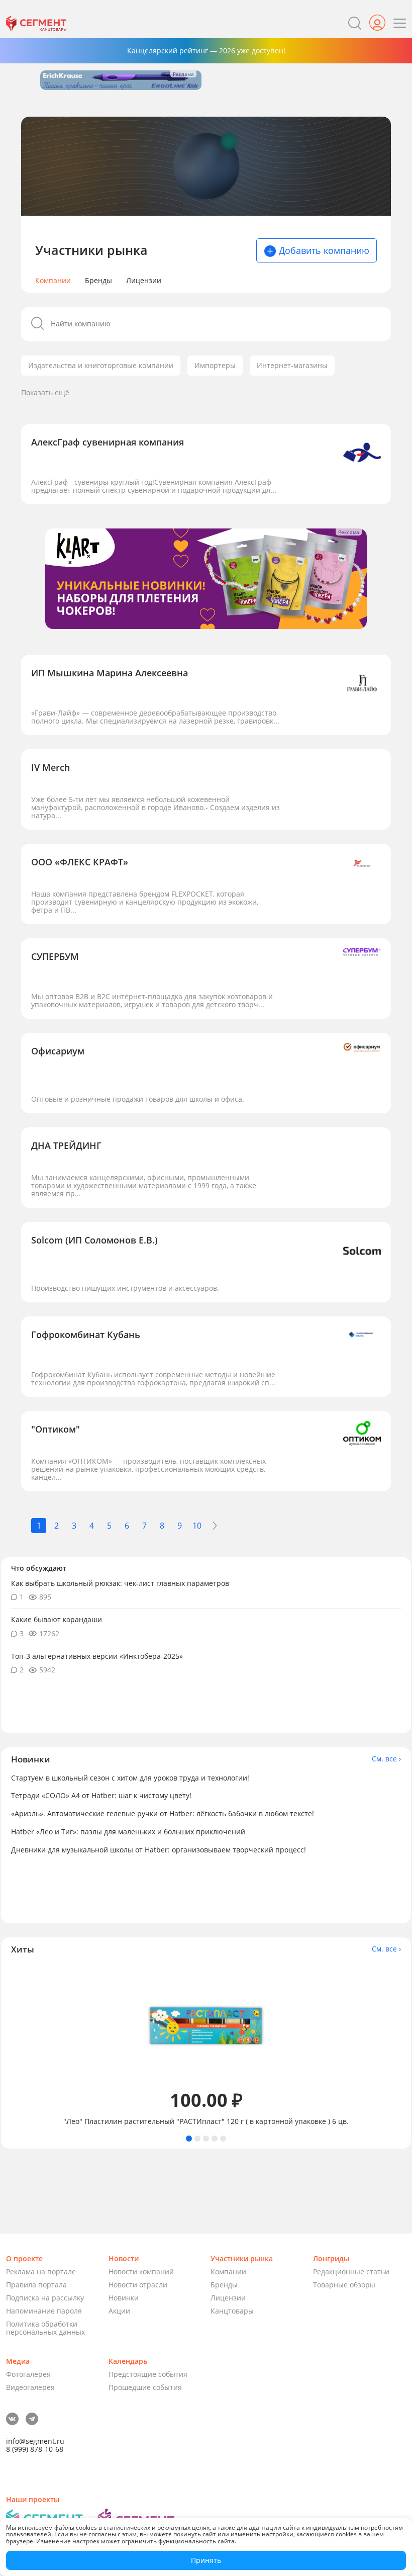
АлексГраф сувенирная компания (108, 442)
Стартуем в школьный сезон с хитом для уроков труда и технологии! (130, 1778)
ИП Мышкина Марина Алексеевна (110, 673)
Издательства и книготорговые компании (101, 365)
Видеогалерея (30, 2387)
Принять (206, 2560)
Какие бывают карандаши (57, 1619)
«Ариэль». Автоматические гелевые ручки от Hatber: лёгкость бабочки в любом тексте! (163, 1813)
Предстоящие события (148, 2374)
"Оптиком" (56, 1429)
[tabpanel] (206, 2045)
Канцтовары (232, 2311)
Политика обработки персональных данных (45, 2328)
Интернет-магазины (292, 365)
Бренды (98, 281)
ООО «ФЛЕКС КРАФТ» (80, 862)
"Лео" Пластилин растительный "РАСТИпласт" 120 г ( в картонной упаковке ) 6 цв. (206, 2121)
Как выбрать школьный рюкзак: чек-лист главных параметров (120, 1583)
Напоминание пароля (44, 2311)
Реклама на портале (41, 2272)
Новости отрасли (138, 2285)
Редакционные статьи (351, 2272)
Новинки (124, 2298)
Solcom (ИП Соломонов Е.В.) (94, 1240)
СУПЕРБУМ (55, 956)
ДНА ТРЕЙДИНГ (66, 1145)
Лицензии (144, 281)
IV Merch (50, 767)
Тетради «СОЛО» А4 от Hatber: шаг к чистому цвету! (101, 1795)
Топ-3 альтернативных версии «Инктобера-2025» (97, 1656)
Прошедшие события (145, 2387)
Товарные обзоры (344, 2285)
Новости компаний (141, 2272)
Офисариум (58, 1051)
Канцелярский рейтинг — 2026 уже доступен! (206, 51)
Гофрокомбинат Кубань (86, 1335)
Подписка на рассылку (45, 2298)
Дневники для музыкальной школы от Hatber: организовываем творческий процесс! (159, 1850)
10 (197, 1526)
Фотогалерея (28, 2374)
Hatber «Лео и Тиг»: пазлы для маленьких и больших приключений (128, 1832)
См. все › (386, 1759)
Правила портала (36, 2285)
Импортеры (215, 365)
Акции (119, 2311)
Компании (53, 281)
